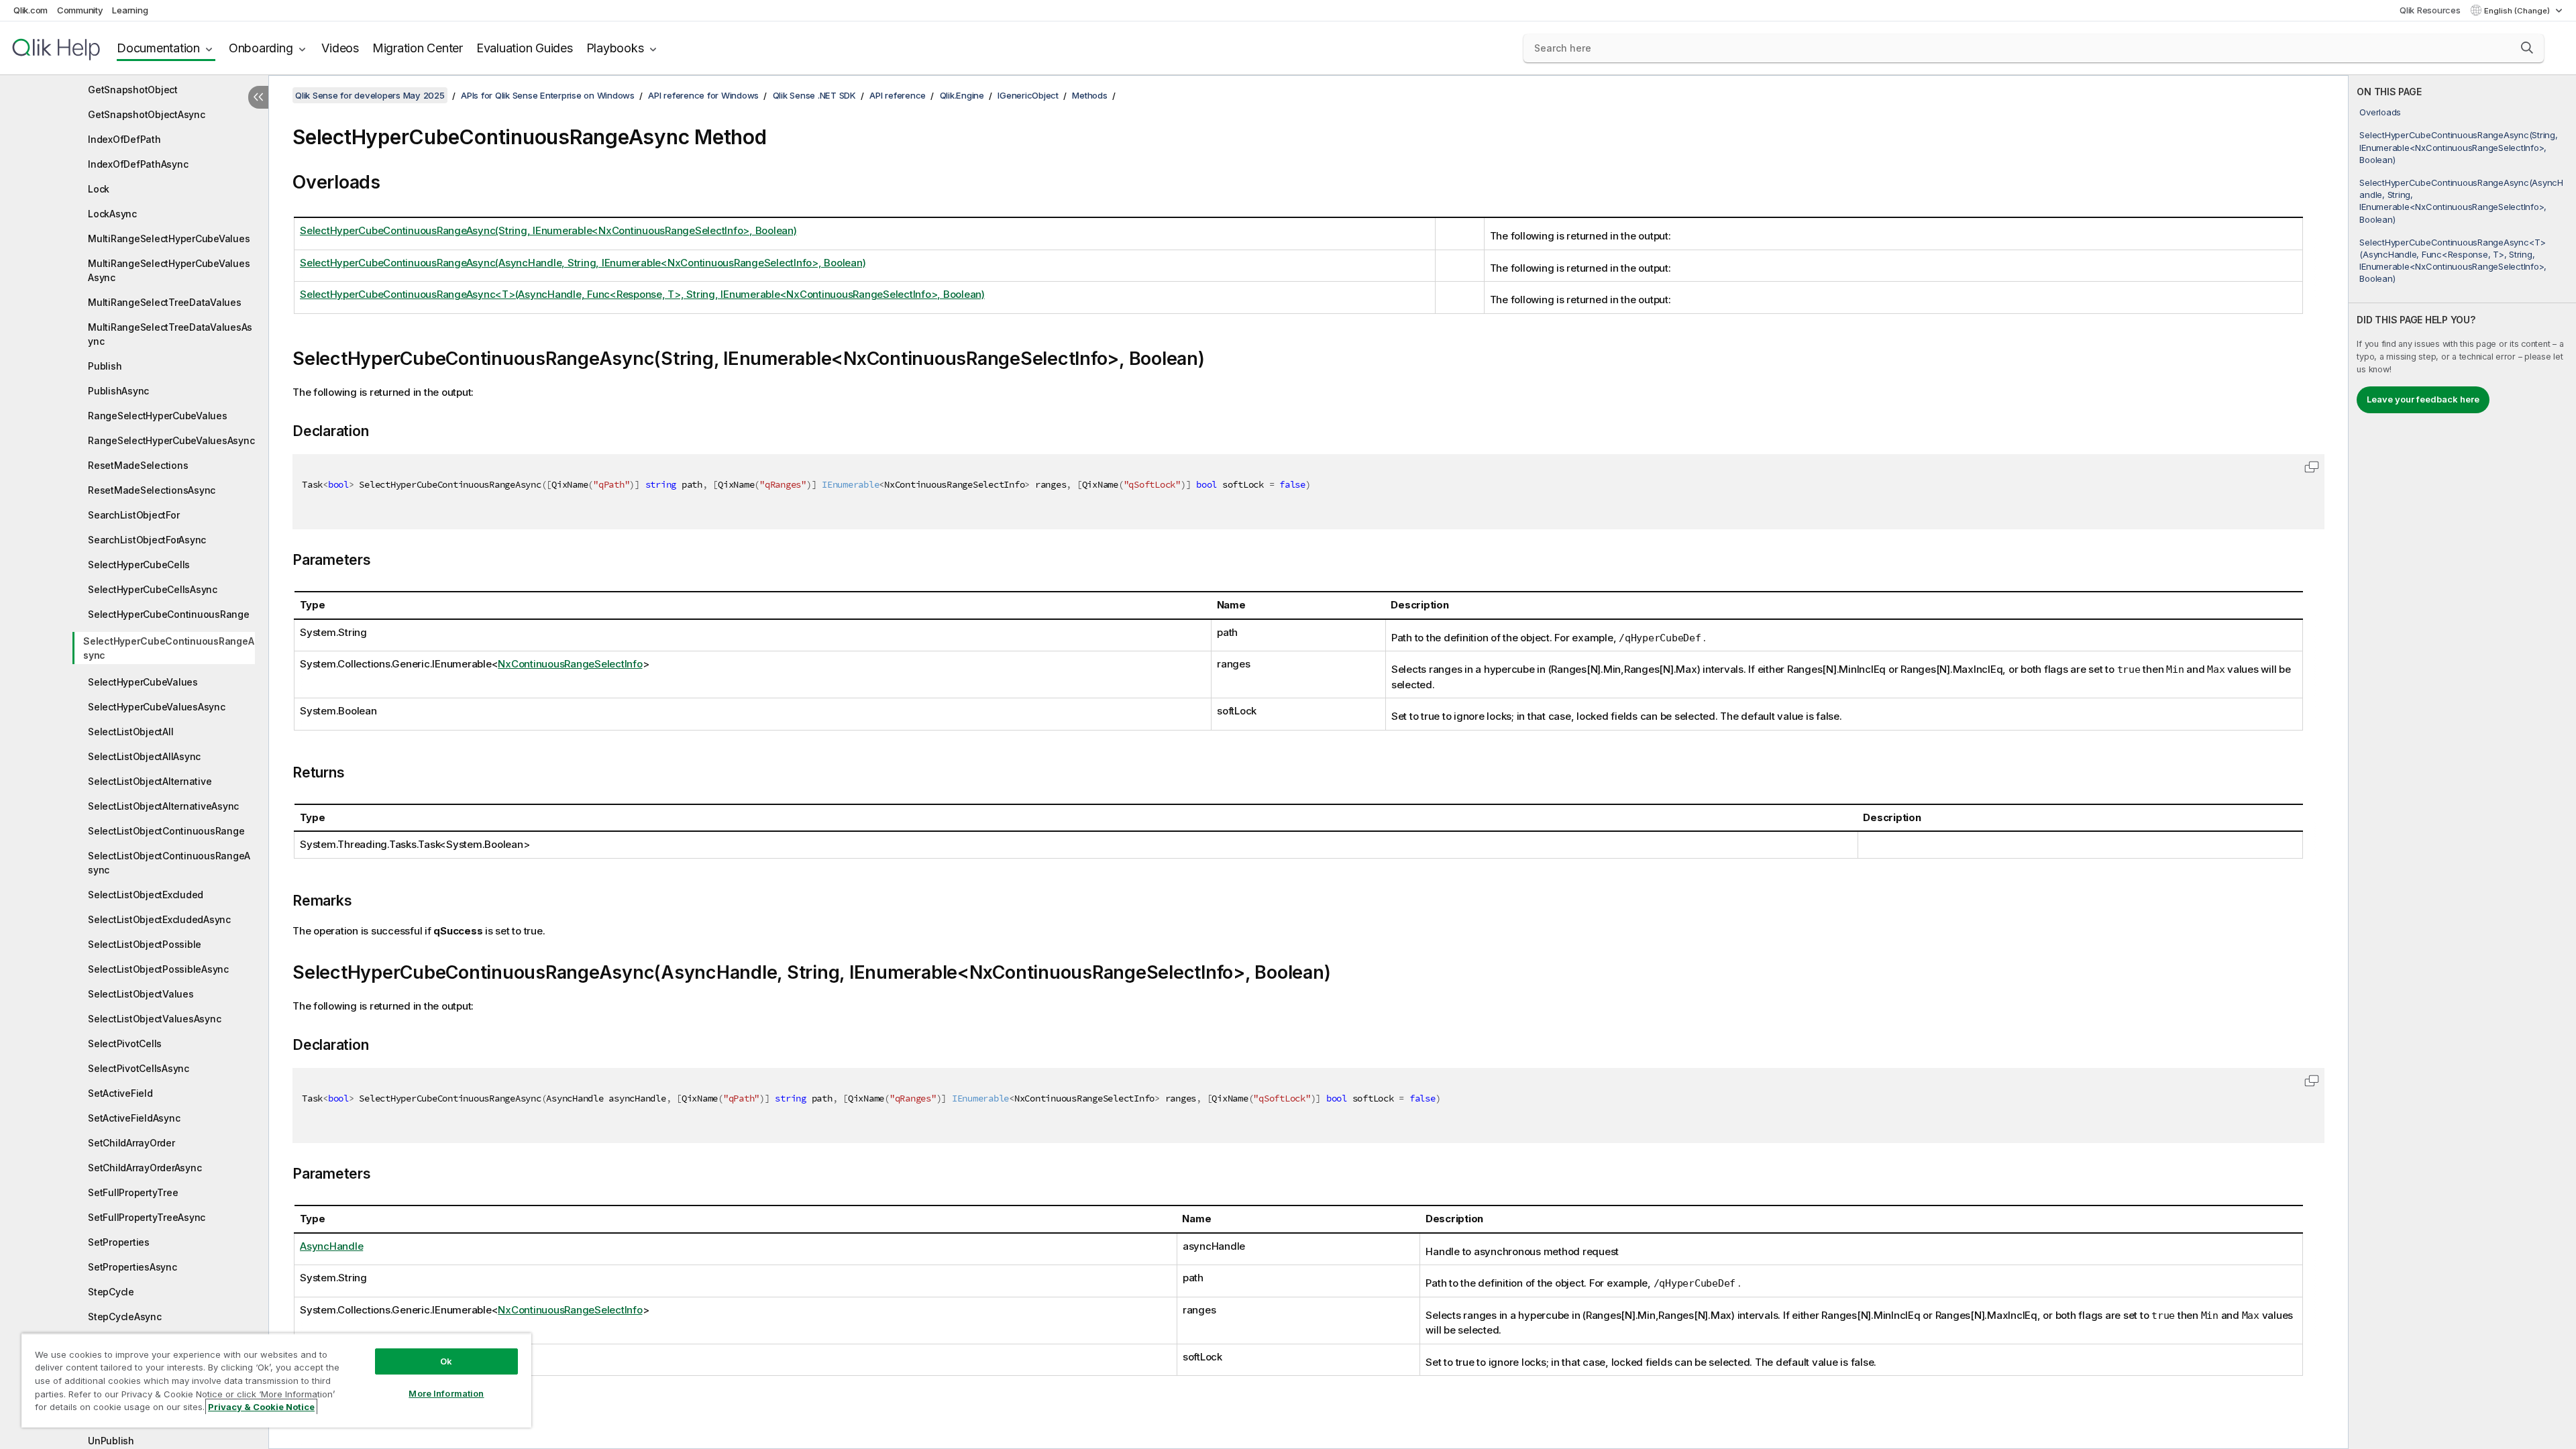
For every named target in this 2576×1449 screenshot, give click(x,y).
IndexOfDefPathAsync (138, 164)
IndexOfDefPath (124, 139)
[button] (2527, 48)
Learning (130, 10)
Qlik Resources (2430, 10)
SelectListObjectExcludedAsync (159, 919)
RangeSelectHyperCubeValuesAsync (171, 440)
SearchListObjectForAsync (147, 540)
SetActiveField (120, 1093)
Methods (1089, 95)
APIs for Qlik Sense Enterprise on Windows (548, 95)
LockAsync (112, 214)
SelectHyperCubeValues (143, 682)
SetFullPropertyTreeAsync (147, 1217)
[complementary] (2462, 762)
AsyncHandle (331, 1246)
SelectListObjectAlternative (150, 781)
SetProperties (119, 1242)
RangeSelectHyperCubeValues (158, 416)
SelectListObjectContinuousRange (166, 831)
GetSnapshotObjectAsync (147, 114)
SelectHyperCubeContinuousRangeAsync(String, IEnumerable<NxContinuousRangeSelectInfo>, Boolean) (2458, 147)
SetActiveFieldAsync (134, 1118)
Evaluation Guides (525, 48)
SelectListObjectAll (130, 732)
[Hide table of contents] (258, 97)
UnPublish (111, 1441)
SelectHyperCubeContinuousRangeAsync (168, 648)
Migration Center (418, 48)
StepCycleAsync (125, 1317)
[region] (276, 1380)
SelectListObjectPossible (145, 944)
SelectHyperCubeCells (139, 565)
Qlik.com (31, 10)
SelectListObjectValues (141, 994)
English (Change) (2518, 11)
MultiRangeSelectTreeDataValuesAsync (170, 334)
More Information (446, 1393)
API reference (898, 95)
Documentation (158, 48)
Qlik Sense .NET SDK (814, 95)
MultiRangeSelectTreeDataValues (165, 302)
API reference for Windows (703, 95)
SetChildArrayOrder (131, 1143)
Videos (340, 48)
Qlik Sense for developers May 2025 (370, 95)
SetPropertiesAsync (132, 1267)
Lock (99, 189)
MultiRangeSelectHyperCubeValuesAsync (169, 270)
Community (80, 10)
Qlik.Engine (962, 95)
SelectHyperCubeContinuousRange (169, 614)
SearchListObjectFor (133, 515)
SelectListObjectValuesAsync (154, 1019)
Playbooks (615, 48)
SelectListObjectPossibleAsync (158, 969)
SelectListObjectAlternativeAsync (163, 806)
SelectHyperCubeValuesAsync (157, 707)
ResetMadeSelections (138, 465)
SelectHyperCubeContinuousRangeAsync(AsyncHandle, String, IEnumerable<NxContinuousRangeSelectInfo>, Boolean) (2461, 201)
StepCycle (111, 1292)
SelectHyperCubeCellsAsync (153, 589)
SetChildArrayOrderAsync (145, 1168)
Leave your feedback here (2423, 399)
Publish (105, 366)
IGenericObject (1028, 95)
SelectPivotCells (125, 1043)
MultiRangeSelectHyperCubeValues (169, 238)
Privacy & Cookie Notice (261, 1407)
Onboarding (261, 48)
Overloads (2380, 112)
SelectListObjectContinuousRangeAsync (169, 863)
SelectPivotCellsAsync (139, 1068)
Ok (446, 1361)
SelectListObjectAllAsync (144, 756)
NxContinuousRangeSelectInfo (570, 664)
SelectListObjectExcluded (146, 895)
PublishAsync (118, 391)
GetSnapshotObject (133, 90)
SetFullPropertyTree (133, 1192)
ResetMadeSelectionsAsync (152, 490)
